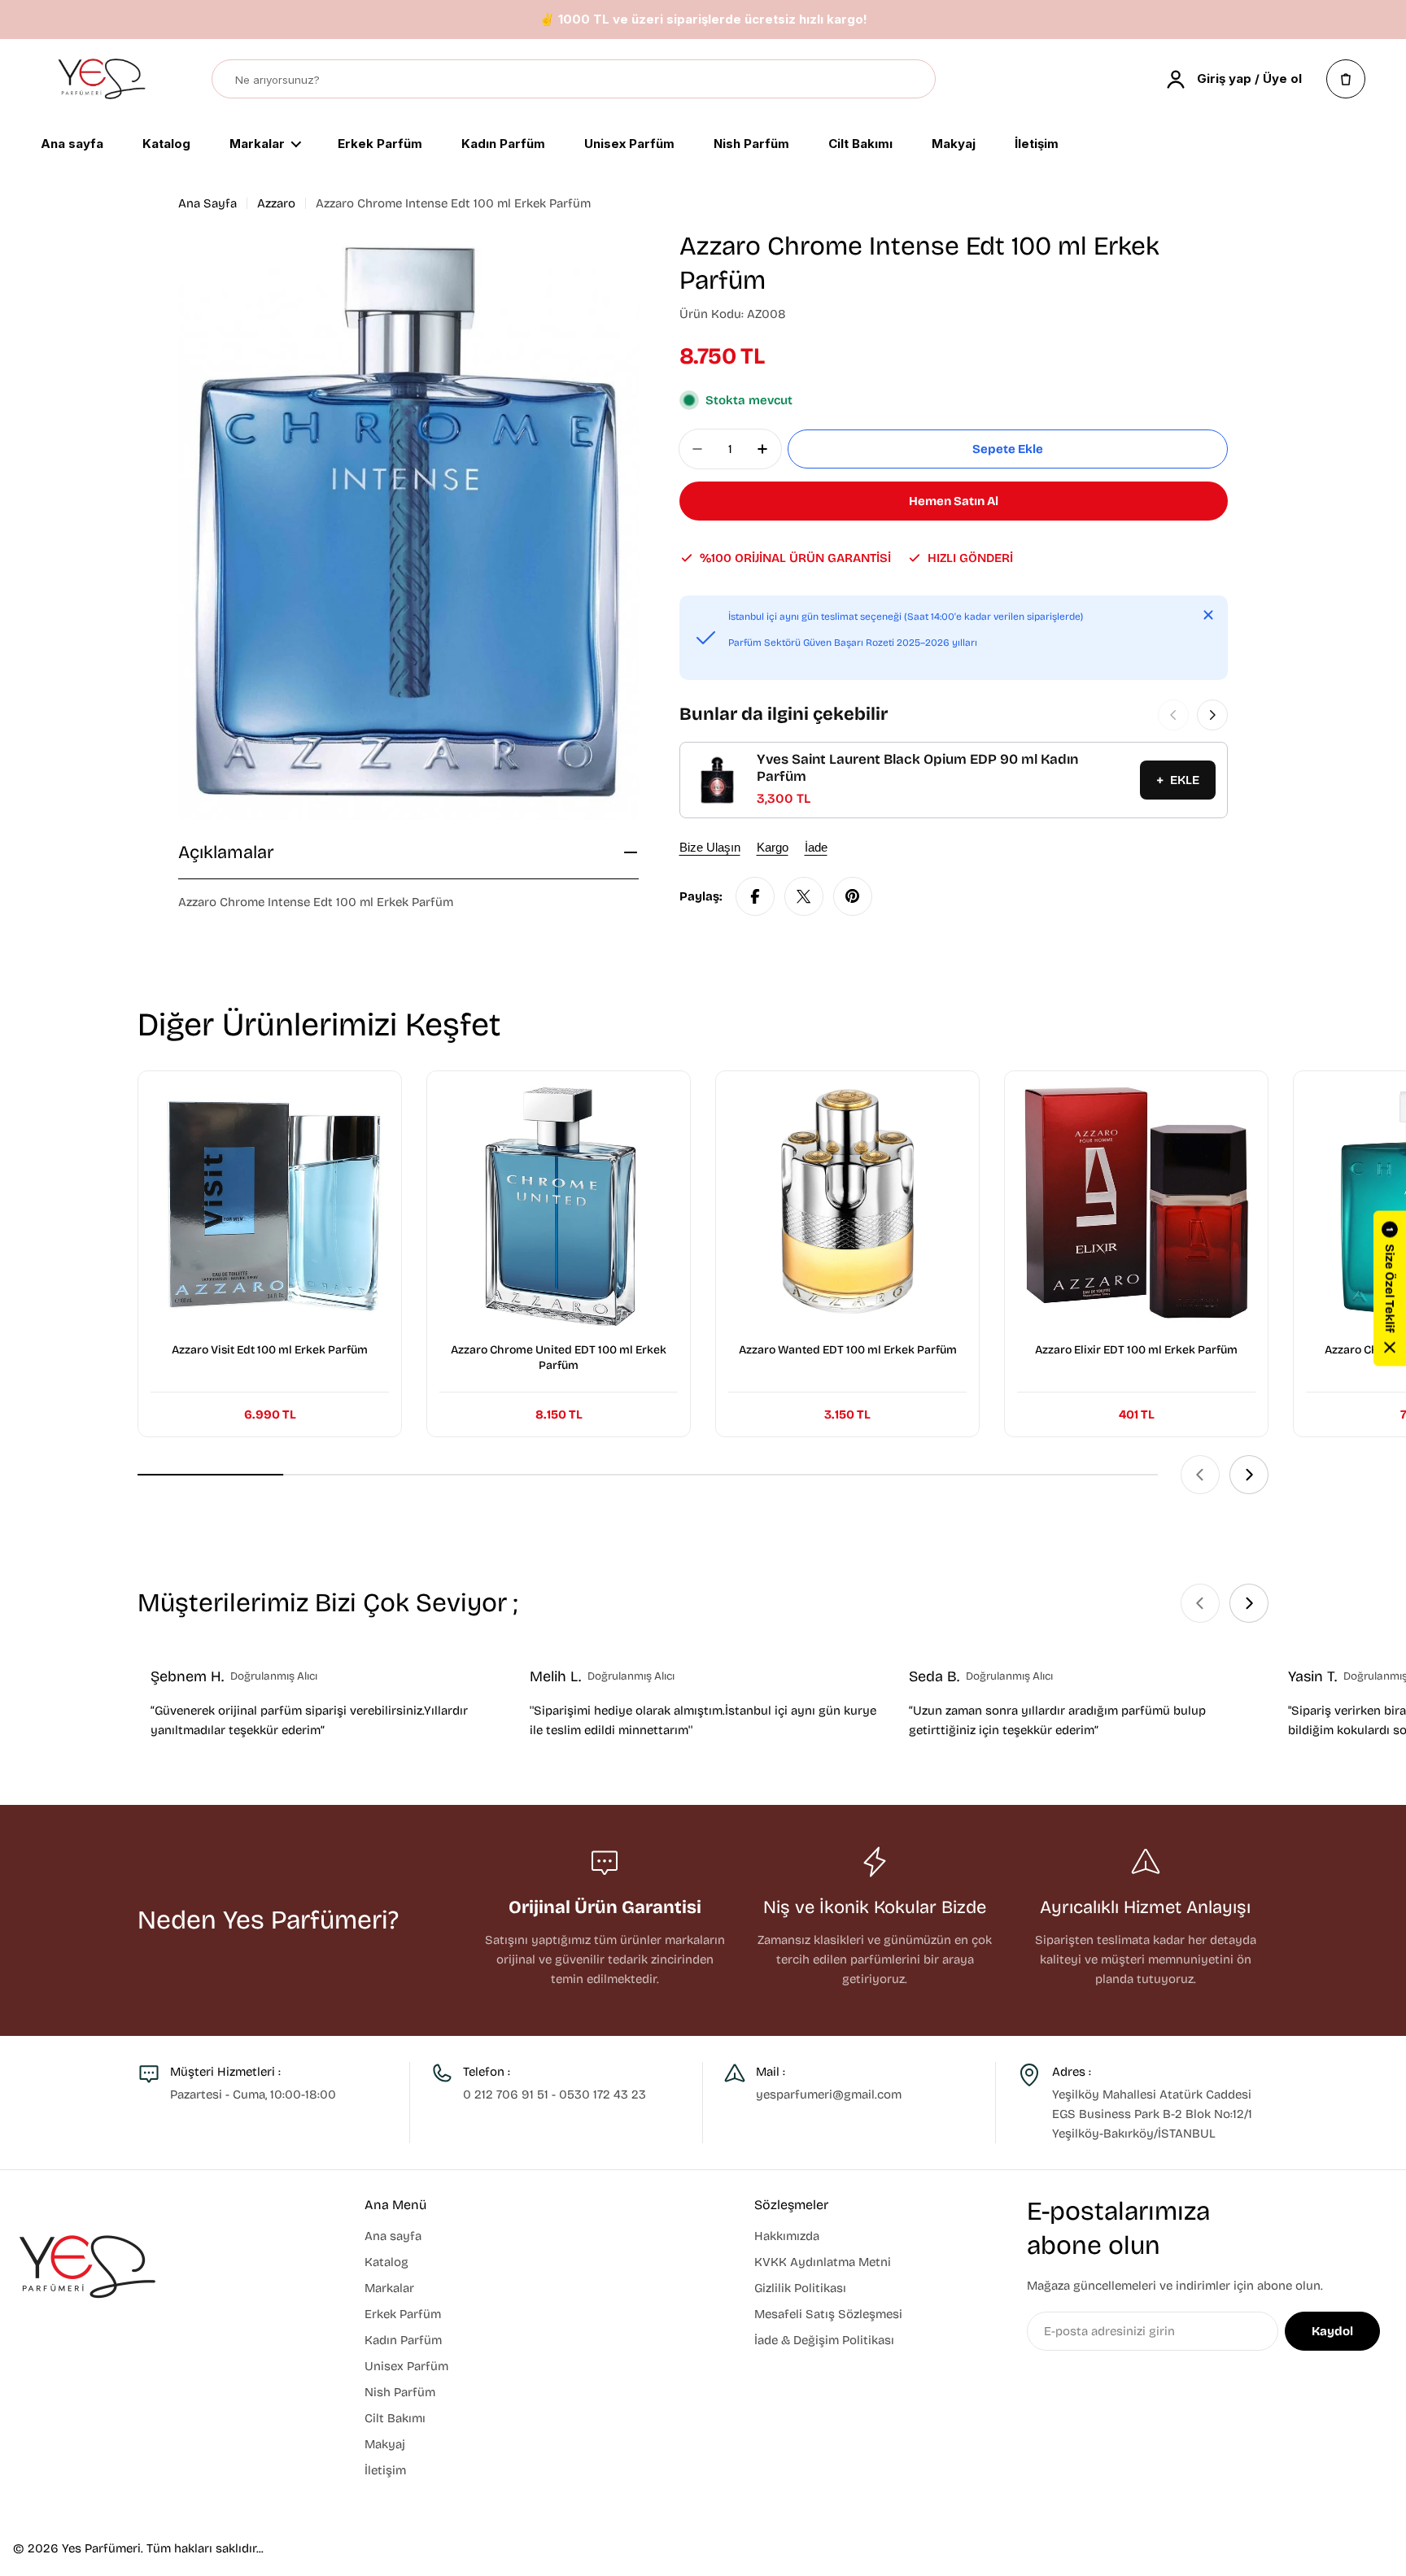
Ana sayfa (72, 145)
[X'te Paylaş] (804, 896)
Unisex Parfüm (629, 145)
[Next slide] (1249, 1475)
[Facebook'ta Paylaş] (755, 896)
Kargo (773, 847)
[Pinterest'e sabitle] (853, 896)
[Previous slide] (1200, 1475)
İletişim (1037, 145)
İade (816, 847)
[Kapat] (1208, 615)
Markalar (257, 145)
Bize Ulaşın (710, 847)
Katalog (166, 145)
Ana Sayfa (207, 203)
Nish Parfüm (751, 145)
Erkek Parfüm (380, 145)
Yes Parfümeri (101, 2548)
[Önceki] (1173, 715)
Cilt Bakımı (860, 145)
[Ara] (915, 80)
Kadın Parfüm (503, 145)
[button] (1390, 1288)
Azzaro (276, 203)
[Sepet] (1346, 79)
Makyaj (954, 145)
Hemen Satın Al (954, 501)
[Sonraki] (1212, 715)
